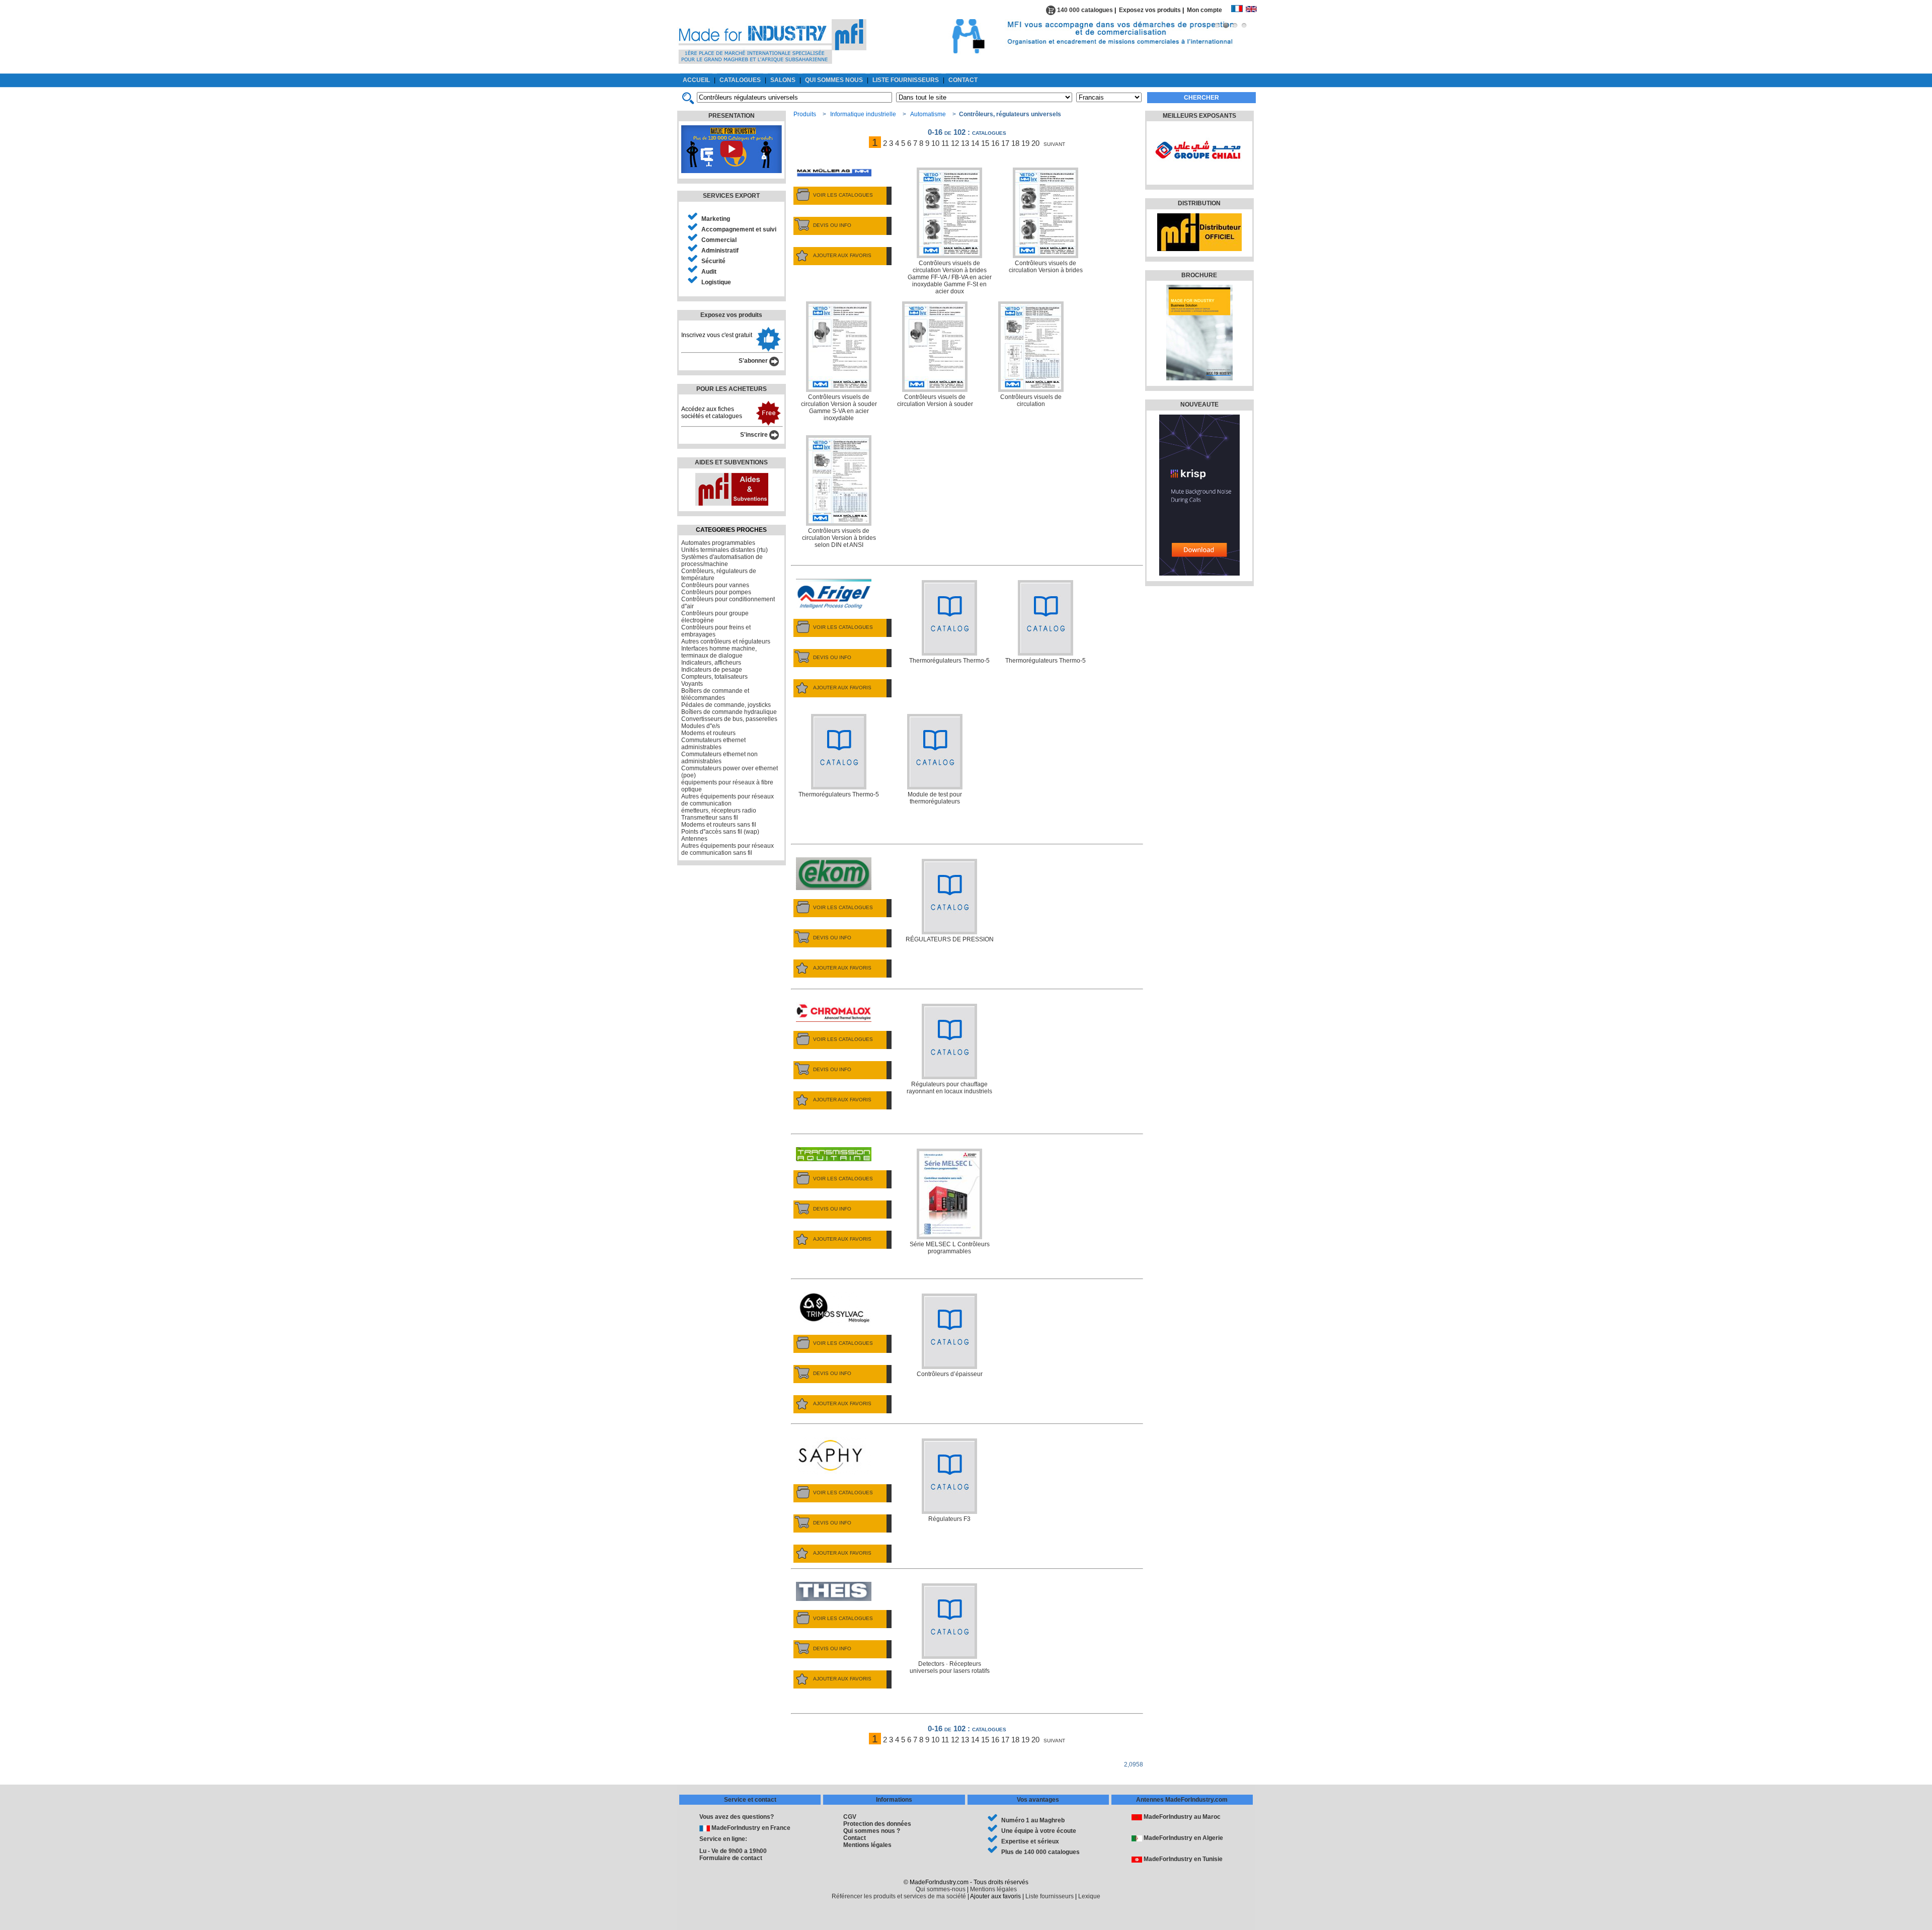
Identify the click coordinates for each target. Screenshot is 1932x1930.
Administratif (720, 251)
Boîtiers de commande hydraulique (729, 712)
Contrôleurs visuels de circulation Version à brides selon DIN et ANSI (839, 538)
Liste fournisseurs (1050, 1896)
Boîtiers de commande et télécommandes (715, 694)
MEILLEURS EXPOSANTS (1199, 116)
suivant (1054, 143)
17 (1005, 143)
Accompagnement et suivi (739, 229)
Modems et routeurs (708, 733)
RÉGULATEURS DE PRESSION (950, 939)
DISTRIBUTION (1199, 203)
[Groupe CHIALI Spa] (1198, 174)
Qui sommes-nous (941, 1889)
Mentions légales (867, 1845)
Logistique (716, 282)
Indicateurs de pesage (712, 670)
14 (975, 143)
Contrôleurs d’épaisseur (950, 1374)
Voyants (692, 684)
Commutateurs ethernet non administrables (719, 758)
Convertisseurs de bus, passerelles (729, 719)
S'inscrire (755, 435)
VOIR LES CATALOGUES (843, 195)
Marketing (716, 219)
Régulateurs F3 (949, 1519)
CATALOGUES (740, 80)
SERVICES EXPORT (731, 196)
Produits (805, 114)
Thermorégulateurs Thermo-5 (949, 661)
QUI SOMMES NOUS (834, 80)
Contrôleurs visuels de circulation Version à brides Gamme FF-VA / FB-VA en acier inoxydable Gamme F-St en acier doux (950, 277)
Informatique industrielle (863, 114)
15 (985, 143)
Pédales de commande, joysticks (726, 705)
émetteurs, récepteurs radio (719, 811)
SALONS (783, 80)
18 (1015, 143)
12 (955, 143)
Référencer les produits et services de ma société (899, 1896)
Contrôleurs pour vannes (715, 585)
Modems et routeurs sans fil (719, 825)
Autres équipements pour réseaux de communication (728, 800)
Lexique (1089, 1896)
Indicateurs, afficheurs (711, 663)
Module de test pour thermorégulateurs (935, 798)
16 (995, 143)
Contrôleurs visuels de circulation (1031, 400)
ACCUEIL (696, 80)
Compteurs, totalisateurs (714, 677)
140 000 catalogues (1084, 10)
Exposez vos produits (1150, 10)
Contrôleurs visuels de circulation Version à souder (935, 400)
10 (935, 143)
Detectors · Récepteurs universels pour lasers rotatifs (950, 1667)
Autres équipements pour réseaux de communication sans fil (728, 849)
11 (945, 143)
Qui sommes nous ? (872, 1831)
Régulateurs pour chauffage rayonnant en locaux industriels (949, 1088)
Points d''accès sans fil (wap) (720, 832)
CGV (850, 1817)
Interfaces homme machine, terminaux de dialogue (719, 652)
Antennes (694, 839)
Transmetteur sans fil (710, 818)
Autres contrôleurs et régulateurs (726, 641)
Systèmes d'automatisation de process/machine (722, 560)
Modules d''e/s (701, 726)
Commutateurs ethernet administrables (713, 744)
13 (965, 143)
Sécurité (713, 261)
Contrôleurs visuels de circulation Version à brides (1046, 267)
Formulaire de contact (731, 1858)
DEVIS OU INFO (832, 225)
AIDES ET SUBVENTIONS (731, 462)
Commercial (719, 240)
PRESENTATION (732, 116)
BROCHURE (1199, 275)
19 (1025, 143)
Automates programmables (718, 543)
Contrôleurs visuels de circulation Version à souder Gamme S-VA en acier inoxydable (839, 408)
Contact (855, 1838)
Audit (709, 272)
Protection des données (877, 1824)
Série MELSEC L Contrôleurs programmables (950, 1248)
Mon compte (1209, 10)
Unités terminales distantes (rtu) (725, 550)
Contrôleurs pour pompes (716, 592)
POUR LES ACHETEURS (732, 389)
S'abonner (754, 361)
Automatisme (928, 114)
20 (1035, 143)
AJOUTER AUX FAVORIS (842, 255)
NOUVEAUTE (1199, 405)
